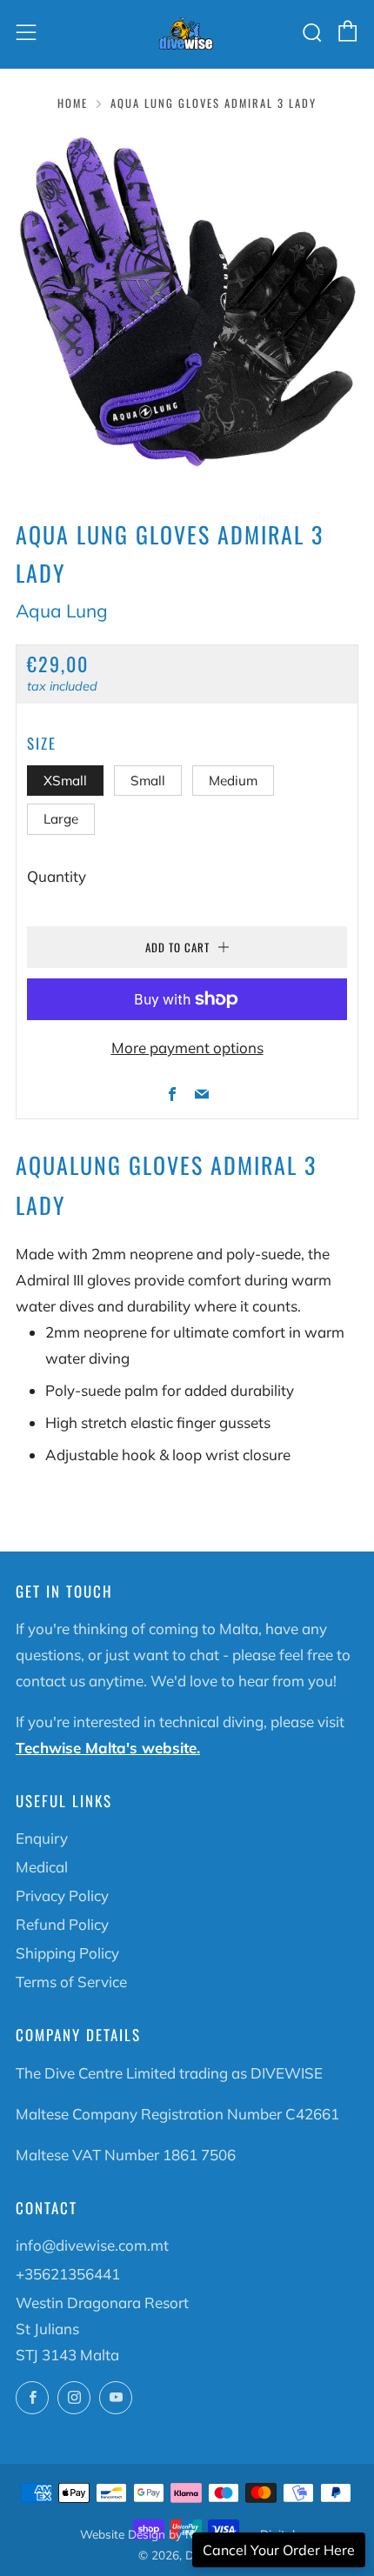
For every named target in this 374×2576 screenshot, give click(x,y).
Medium (233, 781)
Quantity (57, 876)
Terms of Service (71, 1982)
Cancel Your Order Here (279, 2550)
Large (61, 819)
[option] (187, 303)
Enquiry (42, 1838)
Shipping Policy (67, 1953)
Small (148, 781)
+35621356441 (68, 2274)
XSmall (65, 781)
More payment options (187, 1048)
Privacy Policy (62, 1895)
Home (73, 103)
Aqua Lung (62, 611)
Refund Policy (62, 1924)
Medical (42, 1867)
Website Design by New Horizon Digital (187, 2534)
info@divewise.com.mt (92, 2245)
